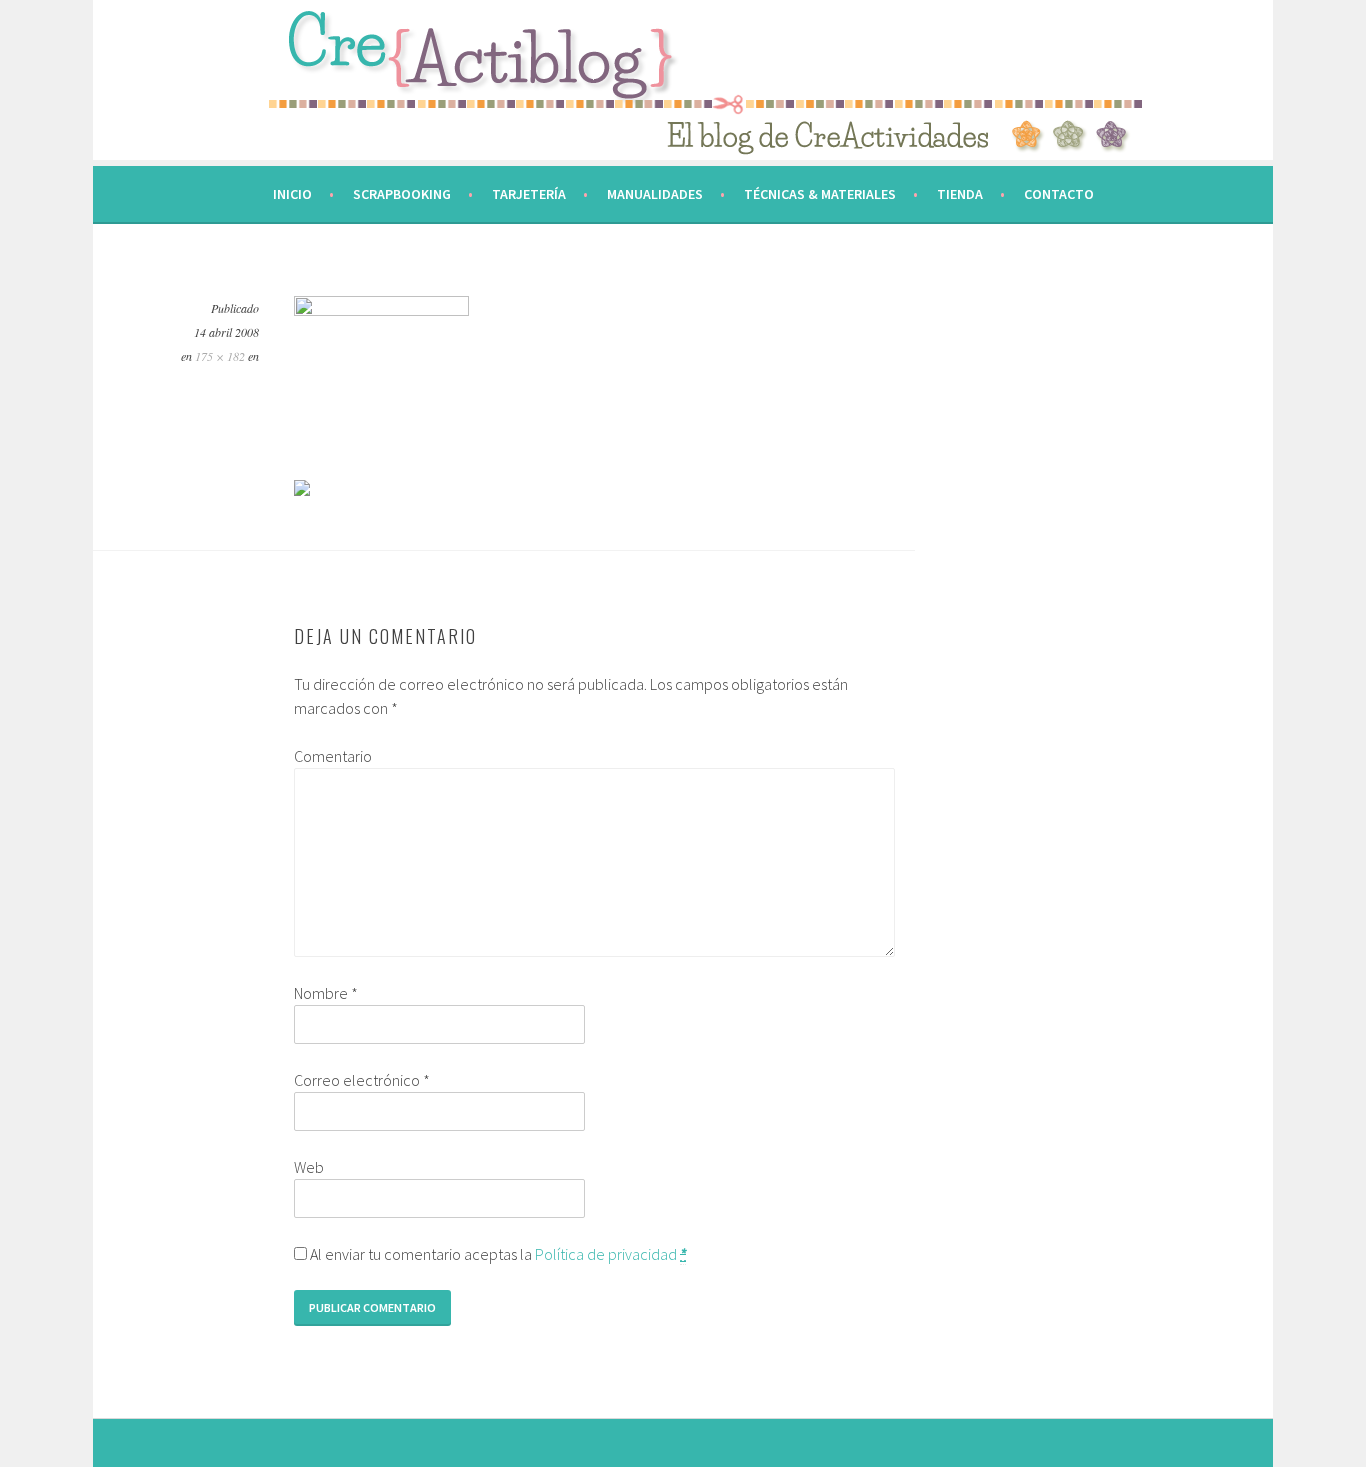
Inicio (292, 194)
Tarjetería (529, 194)
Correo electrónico (362, 1080)
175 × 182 (220, 356)
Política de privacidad (606, 1254)
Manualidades (655, 194)
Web (309, 1167)
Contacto (1059, 194)
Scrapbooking (402, 194)
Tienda (960, 194)
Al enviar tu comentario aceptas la (496, 1254)
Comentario (333, 756)
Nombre (326, 993)
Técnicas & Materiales (820, 194)
